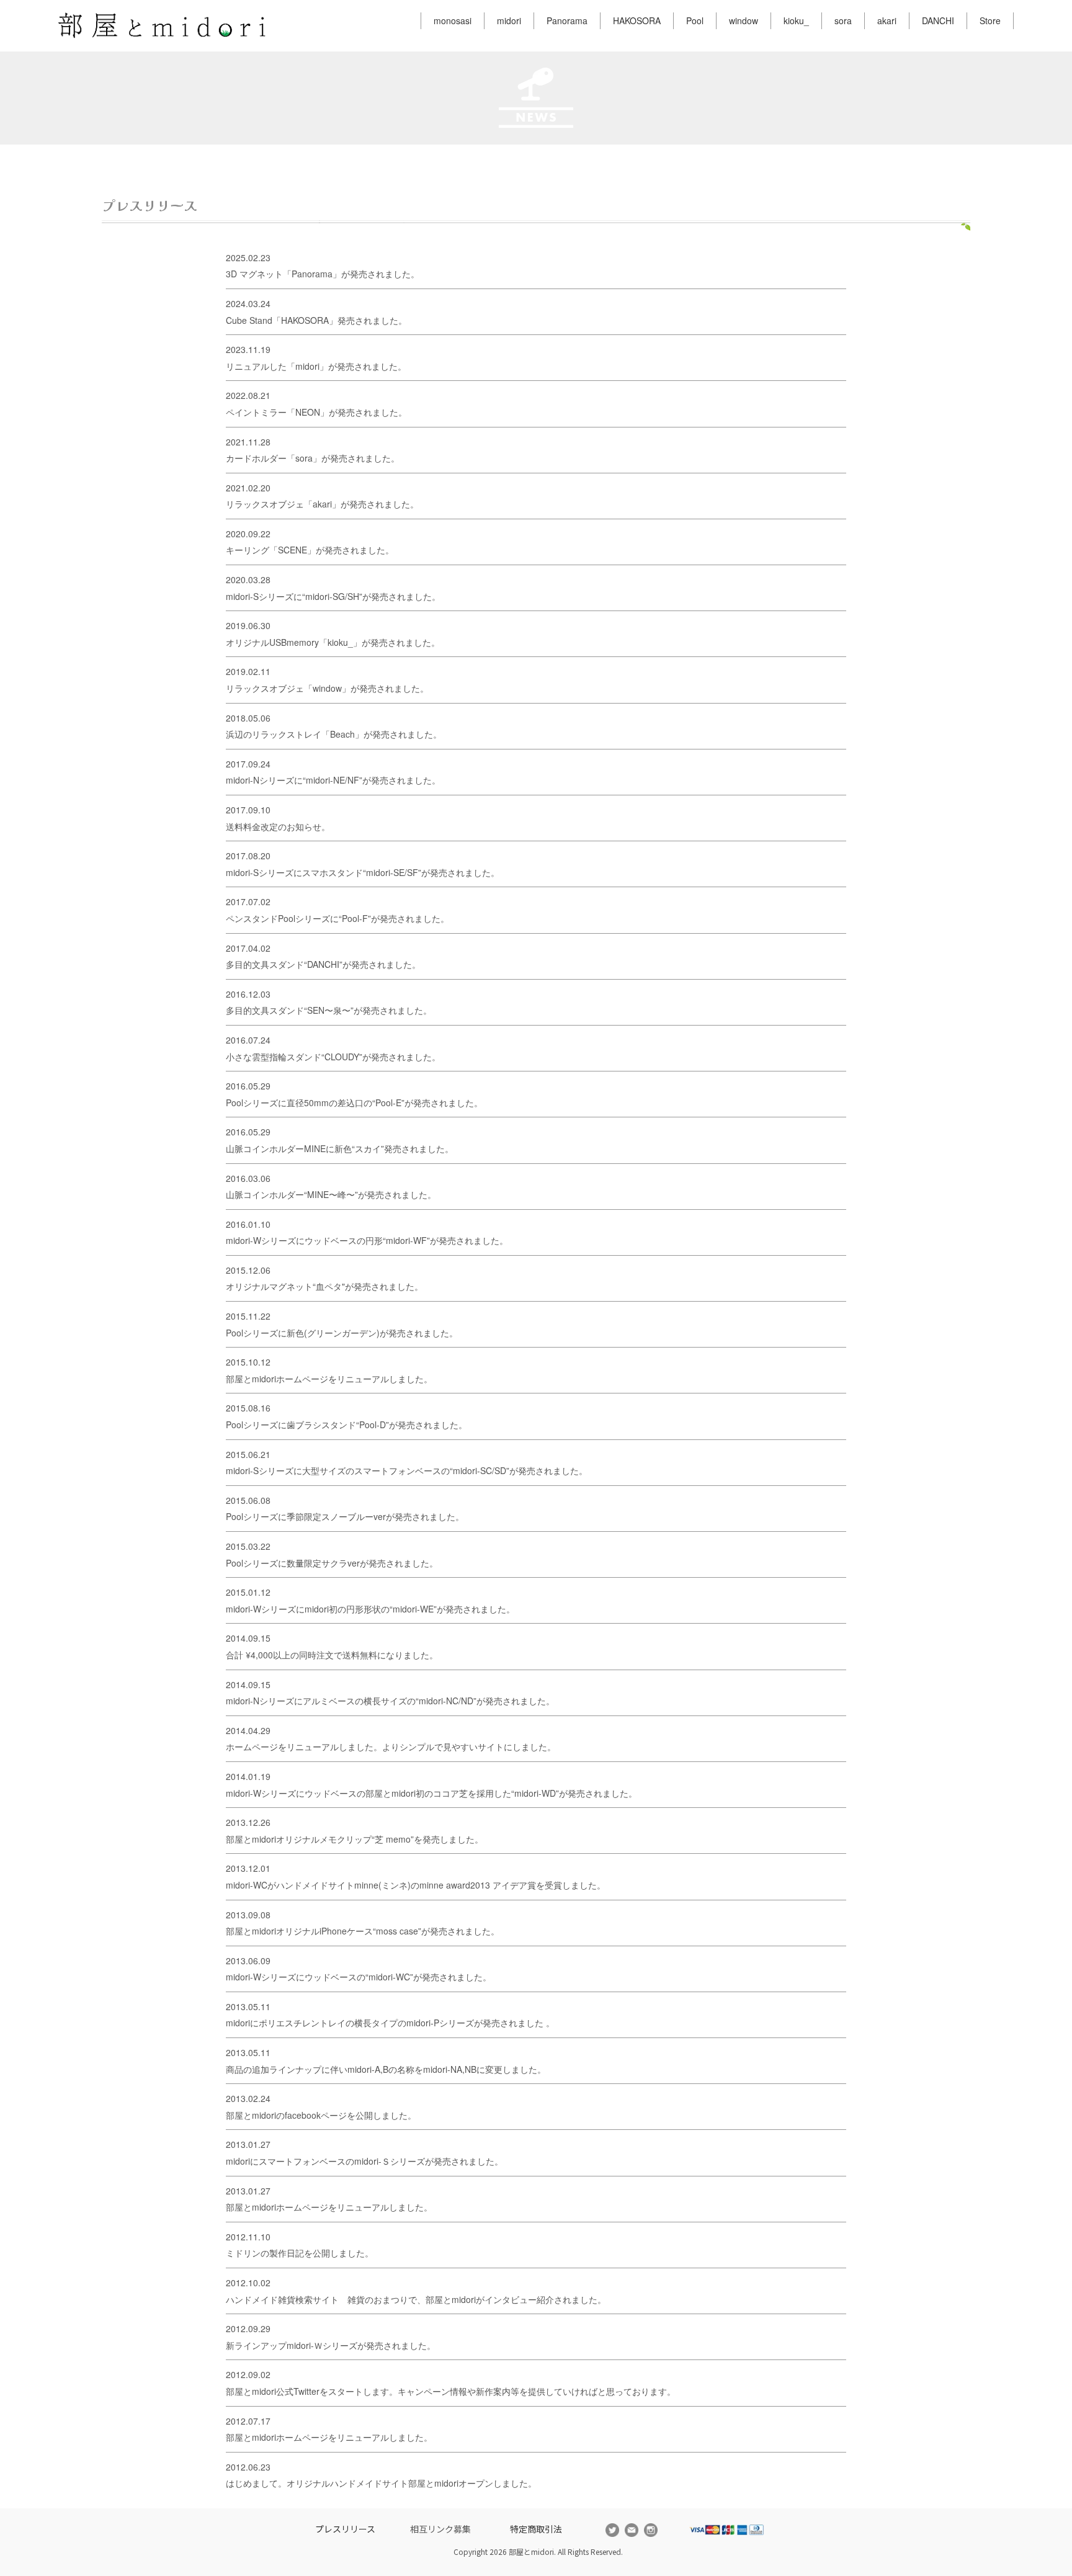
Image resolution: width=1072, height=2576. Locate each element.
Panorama (567, 20)
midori (509, 20)
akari (887, 20)
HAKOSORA (637, 20)
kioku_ (796, 20)
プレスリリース (345, 2529)
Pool (695, 20)
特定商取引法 (536, 2529)
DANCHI (938, 20)
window (744, 20)
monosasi (453, 20)
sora (843, 20)
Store (990, 20)
